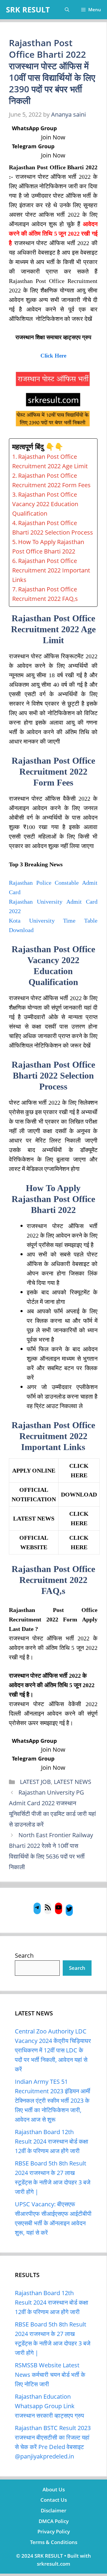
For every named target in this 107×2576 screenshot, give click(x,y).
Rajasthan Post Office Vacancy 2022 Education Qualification (45, 504)
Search (24, 1955)
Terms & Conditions (54, 2542)
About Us (54, 2489)
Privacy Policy (54, 2531)
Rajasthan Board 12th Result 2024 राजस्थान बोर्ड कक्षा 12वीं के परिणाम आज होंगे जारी (52, 2141)
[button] (67, 10)
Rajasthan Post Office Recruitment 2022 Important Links (51, 570)
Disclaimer (53, 2510)
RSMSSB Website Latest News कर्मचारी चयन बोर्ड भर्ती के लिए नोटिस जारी (50, 2375)
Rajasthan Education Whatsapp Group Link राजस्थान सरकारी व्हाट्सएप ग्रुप (49, 2406)
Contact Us (54, 2500)
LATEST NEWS (73, 1782)
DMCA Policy (54, 2521)
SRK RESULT (28, 9)
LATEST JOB (35, 1782)
